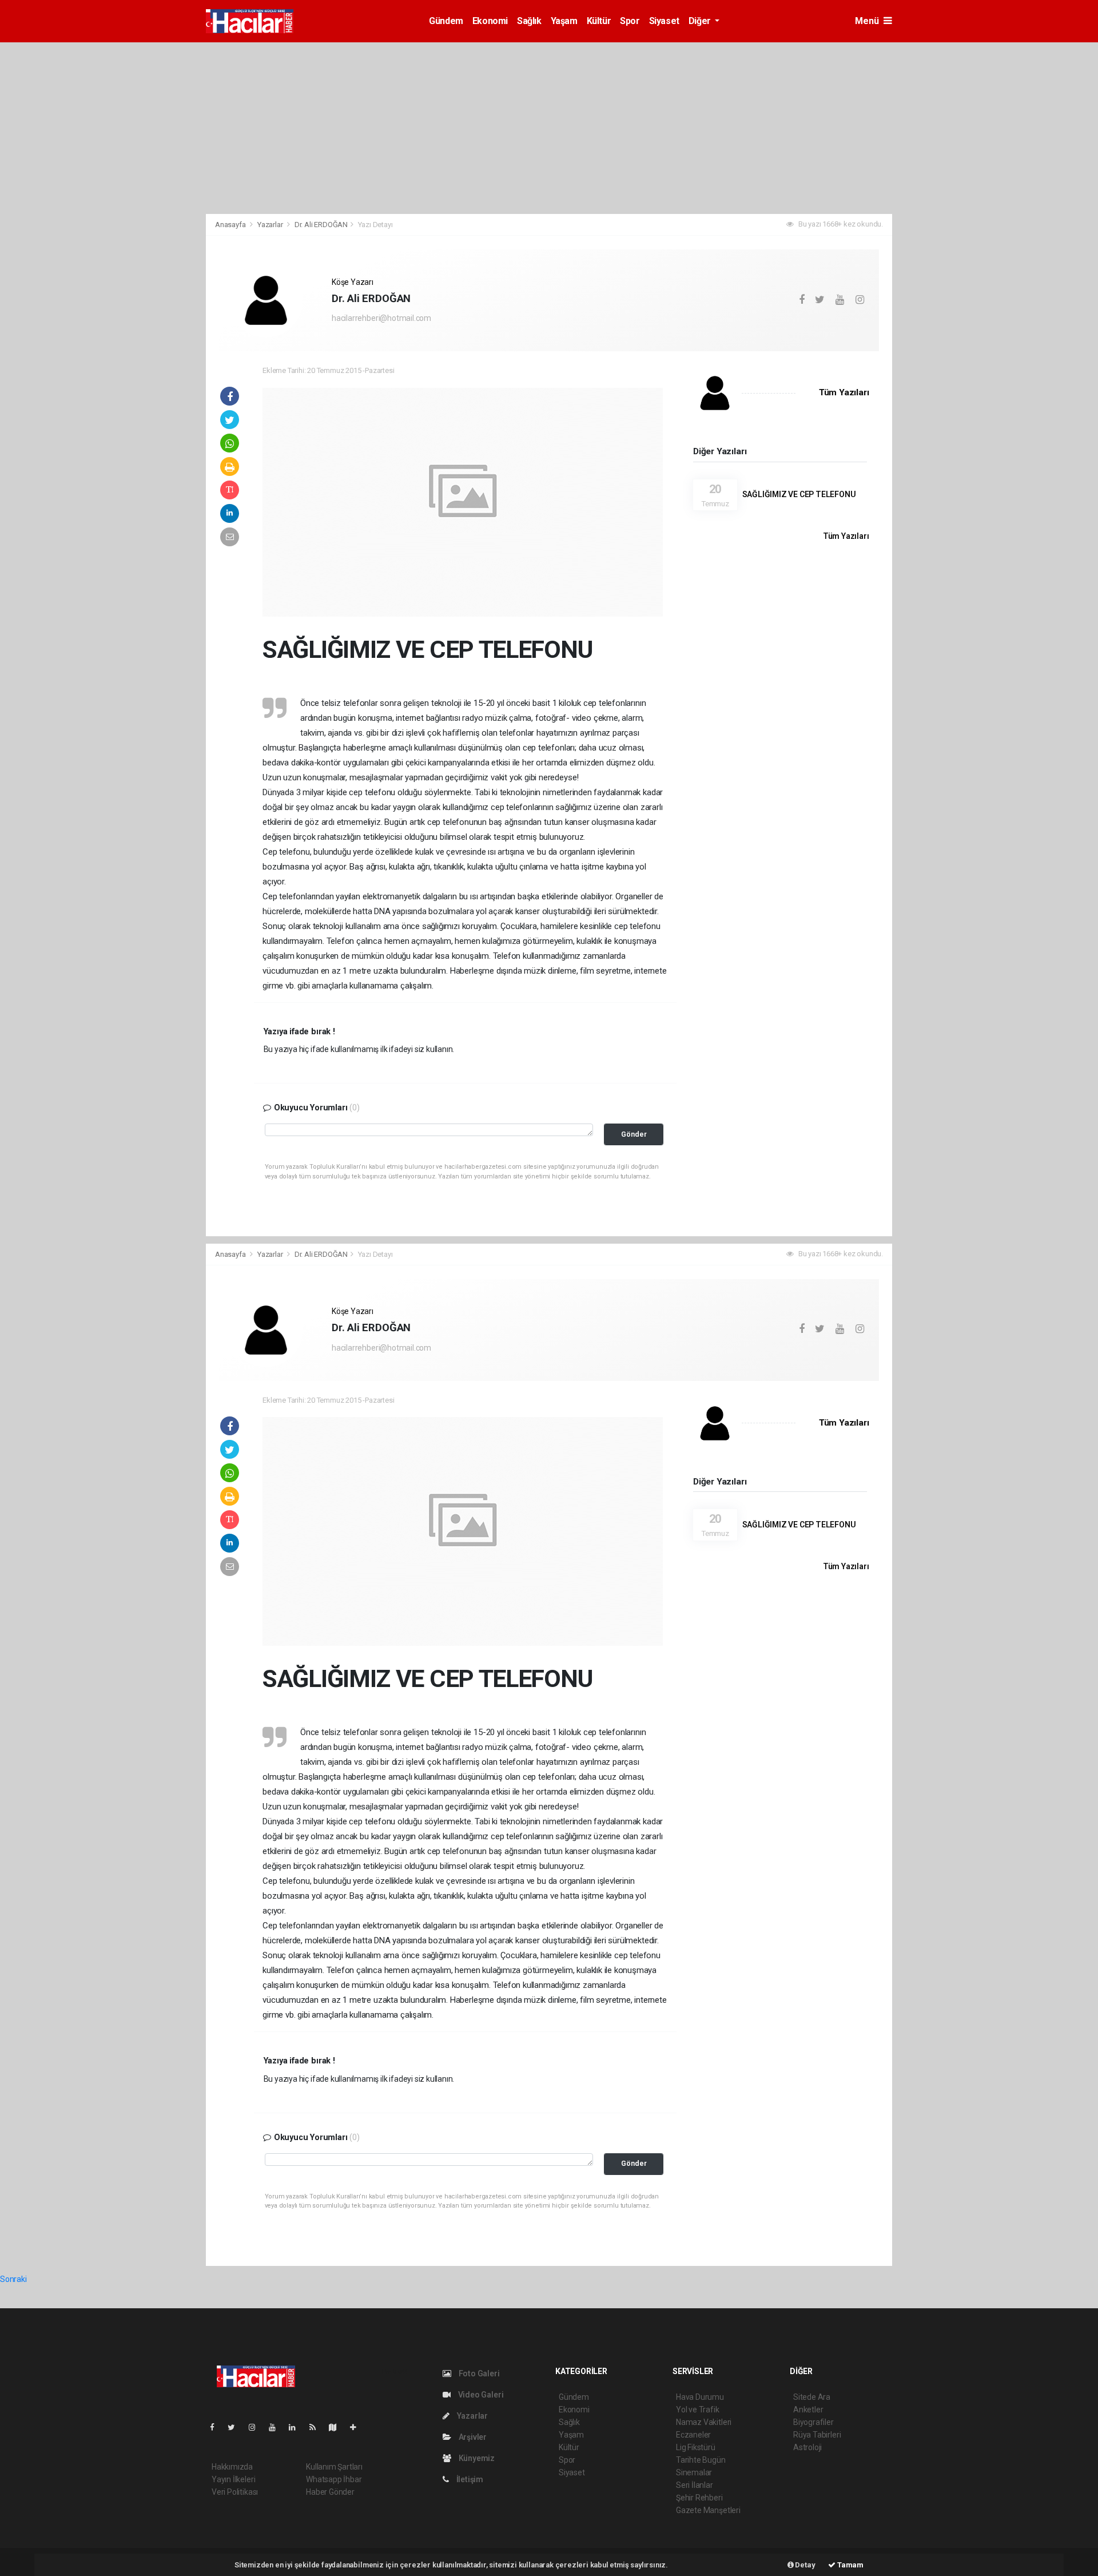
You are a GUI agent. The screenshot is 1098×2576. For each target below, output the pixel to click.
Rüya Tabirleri (817, 2435)
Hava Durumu (700, 2397)
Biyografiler (813, 2422)
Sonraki (13, 2279)
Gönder (634, 1134)
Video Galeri (480, 2395)
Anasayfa (231, 225)
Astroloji (807, 2447)
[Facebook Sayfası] (217, 2427)
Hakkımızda (232, 2467)
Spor (630, 21)
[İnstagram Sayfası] (257, 2427)
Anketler (808, 2410)
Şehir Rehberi (699, 2498)
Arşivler (472, 2437)
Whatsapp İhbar (334, 2479)
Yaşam (564, 21)
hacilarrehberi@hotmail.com (381, 318)
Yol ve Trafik (698, 2410)
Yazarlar (271, 225)
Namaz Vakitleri (704, 2422)
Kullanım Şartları (334, 2467)
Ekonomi (490, 21)
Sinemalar (694, 2472)
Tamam (850, 2565)
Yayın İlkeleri (233, 2479)
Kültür (599, 21)
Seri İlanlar (695, 2485)
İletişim (469, 2479)
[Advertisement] (549, 128)
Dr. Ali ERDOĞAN (321, 225)
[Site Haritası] (337, 2427)
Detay (805, 2565)
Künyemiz (476, 2458)
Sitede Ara (812, 2397)
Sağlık (529, 21)
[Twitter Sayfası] (236, 2427)
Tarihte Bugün (701, 2460)
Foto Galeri (478, 2373)
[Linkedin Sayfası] (297, 2427)
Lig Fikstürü (696, 2447)
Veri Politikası (235, 2492)
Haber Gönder (330, 2492)
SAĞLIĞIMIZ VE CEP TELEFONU (799, 494)
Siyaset (664, 21)
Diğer (701, 21)
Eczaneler (693, 2435)
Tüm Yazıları (844, 392)
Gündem (446, 21)
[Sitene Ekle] (358, 2427)
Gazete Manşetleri (708, 2510)
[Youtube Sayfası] (277, 2427)
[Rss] (317, 2427)
